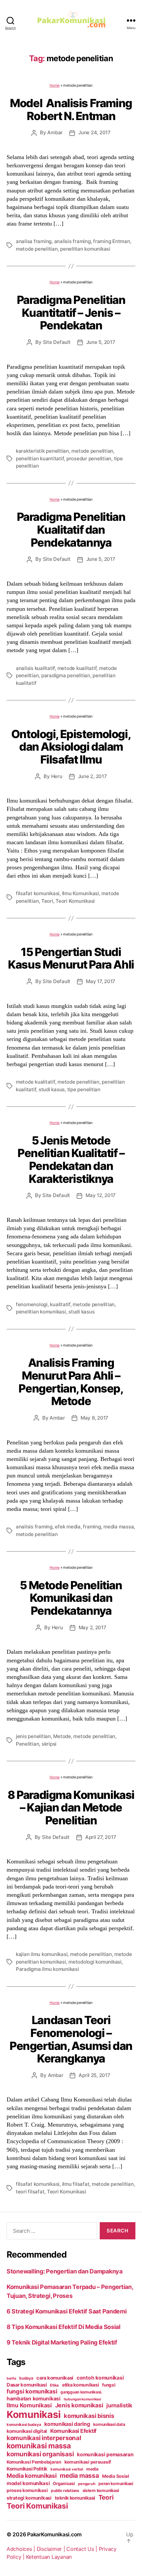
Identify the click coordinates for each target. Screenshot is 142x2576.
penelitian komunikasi (85, 249)
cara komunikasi (55, 2378)
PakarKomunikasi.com (54, 2534)
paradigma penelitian (66, 675)
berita (11, 2378)
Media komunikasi (32, 2476)
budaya (26, 2378)
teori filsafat (30, 2192)
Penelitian (27, 1744)
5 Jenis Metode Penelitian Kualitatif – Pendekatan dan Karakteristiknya (71, 1160)
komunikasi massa (39, 2446)
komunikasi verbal (67, 2469)
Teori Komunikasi (75, 901)
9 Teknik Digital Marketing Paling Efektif (62, 2342)
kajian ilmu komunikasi (42, 1954)
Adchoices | (22, 2549)
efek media (68, 1527)
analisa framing (34, 241)
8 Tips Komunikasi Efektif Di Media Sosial (64, 2327)
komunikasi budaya (24, 2425)
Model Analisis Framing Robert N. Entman (71, 109)
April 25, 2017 (94, 2075)
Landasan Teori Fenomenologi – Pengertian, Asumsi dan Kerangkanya (71, 2039)
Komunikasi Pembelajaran (34, 2462)
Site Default (57, 342)
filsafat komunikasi (38, 893)
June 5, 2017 (101, 342)
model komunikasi (28, 2483)
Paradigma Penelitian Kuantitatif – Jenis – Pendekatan (71, 312)
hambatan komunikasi (34, 2399)
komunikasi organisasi (40, 2454)
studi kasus (52, 1089)
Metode (62, 1736)
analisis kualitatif (35, 668)
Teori (47, 901)
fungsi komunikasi (32, 2391)
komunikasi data (109, 2424)
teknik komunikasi (75, 2498)
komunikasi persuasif (88, 2462)
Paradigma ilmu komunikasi (47, 1969)
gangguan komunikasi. (81, 2392)
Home (54, 85)
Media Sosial (116, 2476)
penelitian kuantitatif (40, 458)
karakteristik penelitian (42, 451)
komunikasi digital (27, 2431)
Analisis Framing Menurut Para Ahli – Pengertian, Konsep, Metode (71, 1382)
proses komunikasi (27, 2490)
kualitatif (60, 1304)
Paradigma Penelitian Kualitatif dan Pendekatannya (71, 529)
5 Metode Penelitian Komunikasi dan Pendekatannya (71, 1598)
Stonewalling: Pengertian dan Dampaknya (65, 2271)
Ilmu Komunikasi (81, 893)
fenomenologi (32, 1304)
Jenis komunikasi (79, 2405)
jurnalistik (119, 2405)
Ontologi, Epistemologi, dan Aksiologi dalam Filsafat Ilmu (71, 747)
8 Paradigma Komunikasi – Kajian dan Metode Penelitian (71, 1807)
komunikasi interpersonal (44, 2438)
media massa (119, 1527)
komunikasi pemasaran (105, 2454)
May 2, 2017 (92, 1627)
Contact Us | (83, 2549)
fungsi (109, 2385)
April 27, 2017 (101, 1837)
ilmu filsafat (76, 2184)
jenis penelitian (33, 1736)
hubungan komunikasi (82, 2399)
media (92, 2469)
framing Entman (111, 241)
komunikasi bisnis (89, 2416)
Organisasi (64, 2483)
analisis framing (72, 241)
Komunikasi (34, 2414)
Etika (54, 2385)
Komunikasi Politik (27, 2469)
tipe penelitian (84, 1089)
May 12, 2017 (101, 1195)
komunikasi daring (67, 2424)
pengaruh (87, 2484)
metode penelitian (37, 249)
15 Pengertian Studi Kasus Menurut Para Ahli (71, 958)
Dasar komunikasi (27, 2385)
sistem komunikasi (101, 2491)
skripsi (49, 1744)
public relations (65, 2491)
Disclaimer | (52, 2549)
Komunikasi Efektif (73, 2431)
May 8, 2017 (94, 1418)
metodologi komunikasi (95, 1962)
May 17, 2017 (101, 981)
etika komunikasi (81, 2385)
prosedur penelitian (89, 458)
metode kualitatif (77, 668)
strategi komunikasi (29, 2498)
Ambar (55, 132)
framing (92, 1527)
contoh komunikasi (100, 2378)
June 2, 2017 (92, 776)
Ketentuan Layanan (49, 2557)
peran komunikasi (116, 2484)
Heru (57, 776)
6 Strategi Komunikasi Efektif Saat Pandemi (67, 2311)
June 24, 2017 (94, 132)
